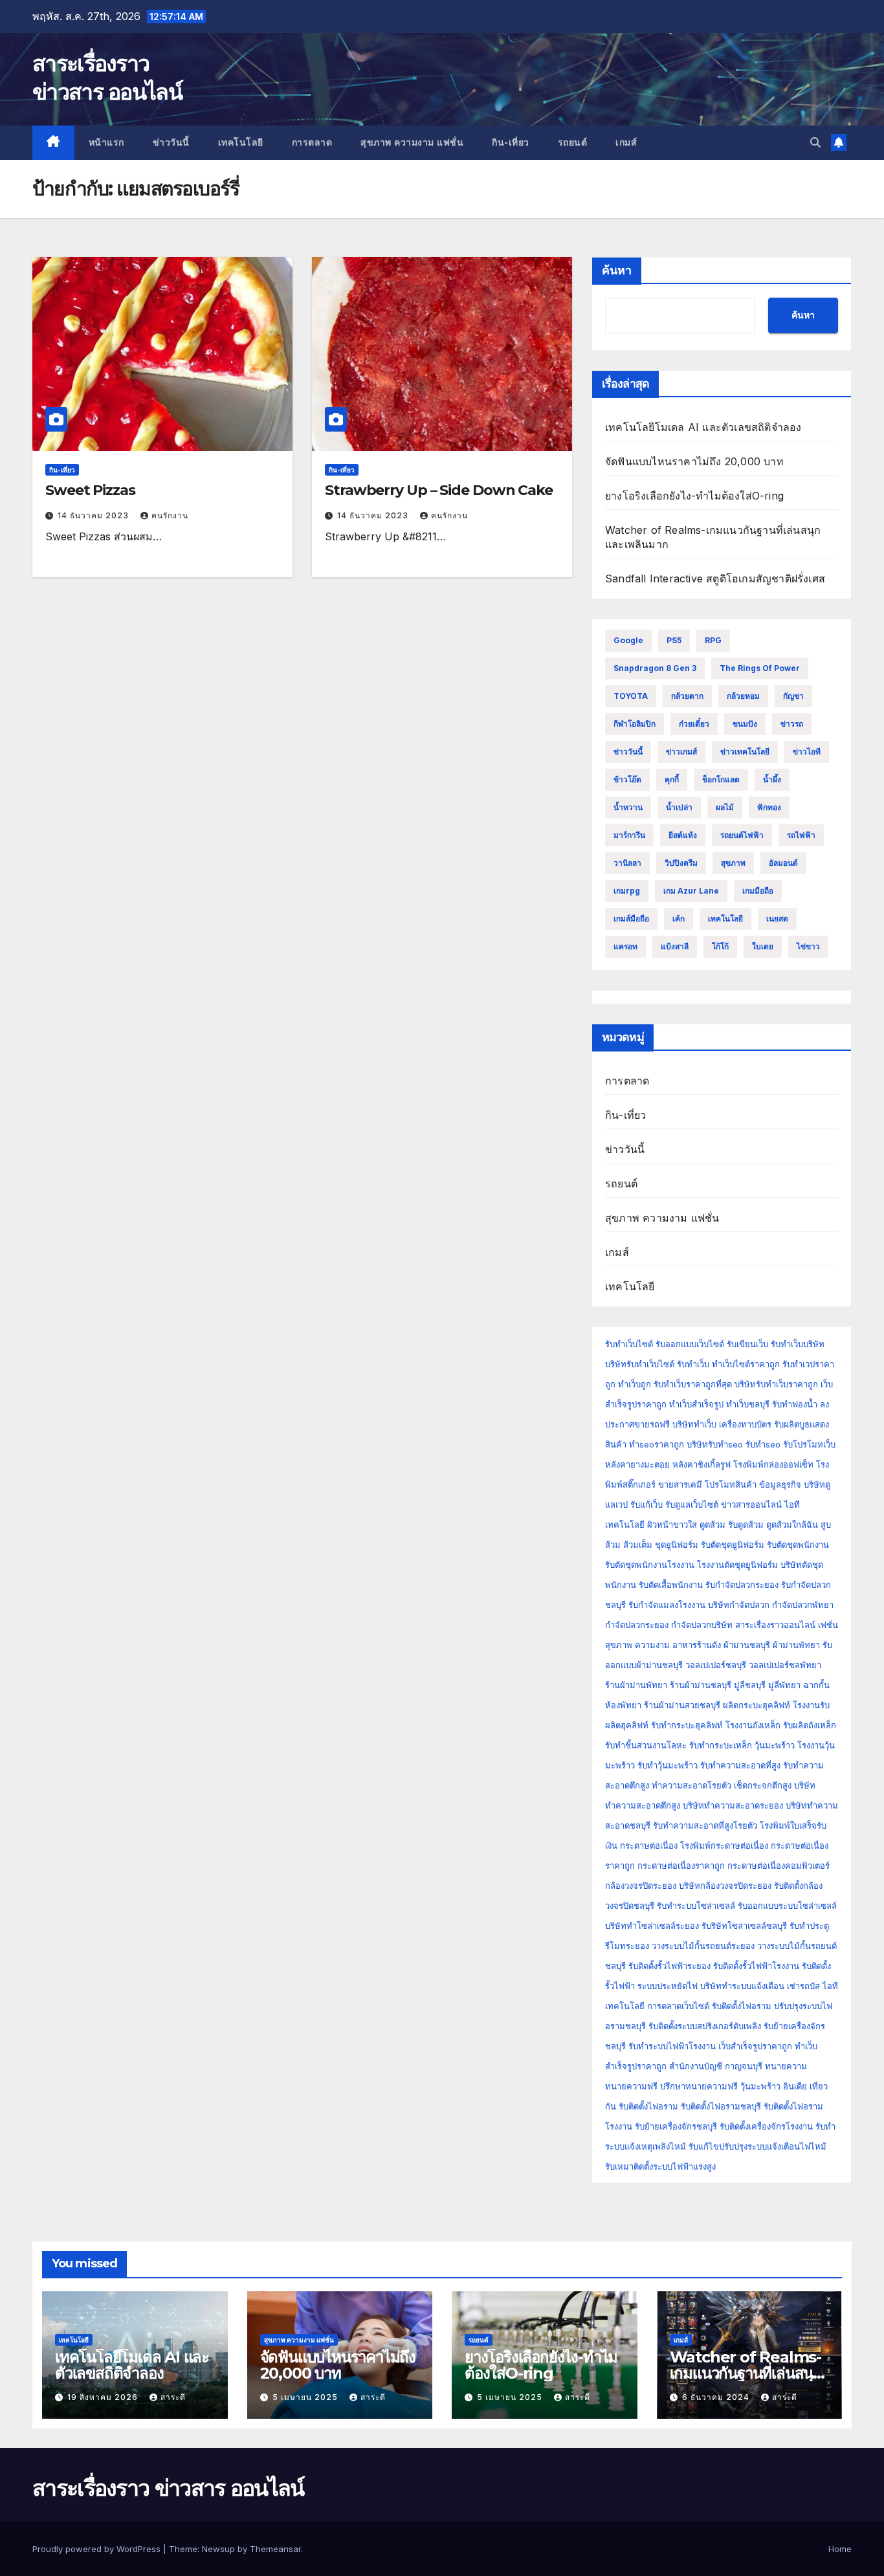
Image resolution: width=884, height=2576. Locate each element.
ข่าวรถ (792, 724)
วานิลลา (627, 863)
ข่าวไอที (807, 752)
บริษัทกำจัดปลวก (739, 1605)
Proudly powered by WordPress (98, 2549)
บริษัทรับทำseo (715, 1444)
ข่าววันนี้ (171, 142)
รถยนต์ (573, 142)
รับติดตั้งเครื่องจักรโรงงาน (768, 2126)
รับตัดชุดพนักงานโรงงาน (650, 1565)
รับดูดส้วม (746, 1525)
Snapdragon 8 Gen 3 (655, 668)
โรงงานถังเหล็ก (753, 1725)
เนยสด (777, 919)
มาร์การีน (629, 835)
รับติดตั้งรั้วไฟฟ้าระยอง (669, 1966)
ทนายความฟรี (631, 2086)
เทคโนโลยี (241, 142)
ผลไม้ (725, 807)
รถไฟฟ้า (801, 835)
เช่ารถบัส (803, 1986)
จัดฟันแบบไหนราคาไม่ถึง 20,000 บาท (694, 461)
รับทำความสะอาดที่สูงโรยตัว (705, 1825)
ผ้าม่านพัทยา (796, 1645)
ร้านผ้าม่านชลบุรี (701, 1685)
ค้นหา (617, 270)
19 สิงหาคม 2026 (104, 2397)
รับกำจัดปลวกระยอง (742, 1585)
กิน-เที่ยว (511, 142)
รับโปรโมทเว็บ (809, 1444)
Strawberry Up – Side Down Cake (439, 490)
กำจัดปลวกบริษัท (702, 1625)
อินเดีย (796, 2086)
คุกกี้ (672, 779)
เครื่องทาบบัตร (745, 1424)
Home (840, 2549)
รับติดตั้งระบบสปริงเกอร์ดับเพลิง (705, 2026)
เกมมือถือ (758, 891)
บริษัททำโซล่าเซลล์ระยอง (652, 1926)
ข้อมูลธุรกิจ (780, 1484)
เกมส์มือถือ (631, 919)
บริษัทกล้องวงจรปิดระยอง (725, 1886)
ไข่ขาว (808, 946)
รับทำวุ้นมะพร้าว (668, 1765)
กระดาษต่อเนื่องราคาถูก (681, 1866)
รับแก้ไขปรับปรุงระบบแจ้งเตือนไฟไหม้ (757, 2146)
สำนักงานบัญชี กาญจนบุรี (716, 2066)
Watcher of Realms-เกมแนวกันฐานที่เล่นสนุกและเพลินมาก (746, 2373)
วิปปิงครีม (681, 863)
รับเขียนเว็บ (747, 1344)
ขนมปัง (745, 724)
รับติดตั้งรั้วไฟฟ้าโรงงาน (756, 1966)
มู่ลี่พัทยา (784, 1685)
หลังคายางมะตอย (637, 1464)
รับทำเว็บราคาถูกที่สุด (693, 1384)
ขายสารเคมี (680, 1484)
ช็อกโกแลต (721, 779)
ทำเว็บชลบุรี (748, 1404)
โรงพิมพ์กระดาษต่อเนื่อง (724, 1845)
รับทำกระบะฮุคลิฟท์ (687, 1725)
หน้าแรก (106, 142)
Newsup (218, 2549)
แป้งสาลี (675, 946)
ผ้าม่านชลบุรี (747, 1645)
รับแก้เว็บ (646, 1504)
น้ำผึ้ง (772, 779)
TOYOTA (631, 696)
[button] (815, 142)
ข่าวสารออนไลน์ (751, 1504)
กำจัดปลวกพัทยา (803, 1605)
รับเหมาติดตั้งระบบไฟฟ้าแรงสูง (660, 2166)
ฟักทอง (769, 807)
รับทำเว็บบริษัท (798, 1344)
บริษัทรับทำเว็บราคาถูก (776, 1384)
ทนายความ (786, 2066)
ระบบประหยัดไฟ (668, 1986)
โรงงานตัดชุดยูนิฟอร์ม (737, 1565)
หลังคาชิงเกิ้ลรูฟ (702, 1464)
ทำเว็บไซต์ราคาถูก (746, 1364)
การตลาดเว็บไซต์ (678, 2006)
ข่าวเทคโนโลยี (745, 752)
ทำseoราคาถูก (657, 1444)
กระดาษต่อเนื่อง (649, 1845)
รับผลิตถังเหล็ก (810, 1725)
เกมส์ (626, 142)
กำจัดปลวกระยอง (637, 1625)
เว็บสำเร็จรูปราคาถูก (755, 2046)
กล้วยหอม (743, 696)
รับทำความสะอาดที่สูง (740, 1765)
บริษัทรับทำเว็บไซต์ (641, 1364)
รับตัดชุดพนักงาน (798, 1545)
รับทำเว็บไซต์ (629, 1344)
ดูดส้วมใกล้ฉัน (792, 1525)
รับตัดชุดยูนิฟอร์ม (733, 1545)
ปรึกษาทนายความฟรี (699, 2086)
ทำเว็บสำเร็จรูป (696, 1404)
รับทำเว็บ (693, 1364)
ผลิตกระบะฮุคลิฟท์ (757, 1705)
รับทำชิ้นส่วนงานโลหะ (646, 1745)
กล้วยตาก (687, 696)
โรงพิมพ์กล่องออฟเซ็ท (773, 1464)
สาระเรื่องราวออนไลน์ (775, 1625)
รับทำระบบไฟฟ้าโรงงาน (672, 2046)
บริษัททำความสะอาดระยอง (733, 1805)
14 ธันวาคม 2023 (94, 515)
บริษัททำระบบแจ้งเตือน (742, 1986)
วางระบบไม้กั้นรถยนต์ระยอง (703, 1946)
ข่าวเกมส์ (681, 752)
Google (628, 640)
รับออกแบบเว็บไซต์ (691, 1344)
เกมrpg (627, 891)
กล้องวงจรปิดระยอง (641, 1886)
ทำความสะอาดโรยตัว (691, 1785)
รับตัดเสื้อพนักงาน (671, 1585)
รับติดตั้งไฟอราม (742, 2006)
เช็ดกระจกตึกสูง (763, 1785)
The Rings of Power (760, 668)
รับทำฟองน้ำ (795, 1404)
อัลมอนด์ (783, 863)
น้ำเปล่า (679, 807)
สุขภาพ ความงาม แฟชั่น (412, 142)
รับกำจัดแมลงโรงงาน (667, 1605)
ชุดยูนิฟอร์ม (677, 1545)
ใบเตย (763, 946)
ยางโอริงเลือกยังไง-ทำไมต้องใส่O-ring (694, 496)
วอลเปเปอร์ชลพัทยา (785, 1665)
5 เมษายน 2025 (306, 2397)
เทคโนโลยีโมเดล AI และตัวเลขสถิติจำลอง (703, 427)
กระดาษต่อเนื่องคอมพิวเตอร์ (779, 1866)
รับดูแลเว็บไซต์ (692, 1504)
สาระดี (173, 2397)
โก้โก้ (720, 946)
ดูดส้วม (713, 1525)
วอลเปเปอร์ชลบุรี (716, 1665)
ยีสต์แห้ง (683, 835)
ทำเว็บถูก (635, 1384)
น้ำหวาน (628, 807)
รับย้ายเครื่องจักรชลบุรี (677, 2126)
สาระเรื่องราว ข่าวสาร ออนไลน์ (168, 2488)
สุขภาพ (733, 863)
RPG (713, 640)
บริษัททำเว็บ (694, 1424)
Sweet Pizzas (90, 490)
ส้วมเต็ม (638, 1545)
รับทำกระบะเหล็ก (721, 1745)
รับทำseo (763, 1444)
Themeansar (275, 2549)
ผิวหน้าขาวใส (672, 1525)
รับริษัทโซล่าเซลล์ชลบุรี (744, 1926)
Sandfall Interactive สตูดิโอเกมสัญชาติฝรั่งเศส (715, 578)
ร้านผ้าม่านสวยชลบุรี (682, 1705)
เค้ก (679, 919)
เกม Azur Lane (691, 891)
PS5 (674, 640)
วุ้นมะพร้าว (775, 1745)
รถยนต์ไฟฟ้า (742, 835)
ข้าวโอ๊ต (627, 779)
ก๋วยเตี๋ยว (694, 724)
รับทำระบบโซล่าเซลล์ (696, 1906)
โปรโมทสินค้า (731, 1484)
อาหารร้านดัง (697, 1645)
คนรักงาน (170, 515)
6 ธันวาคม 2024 (717, 2397)
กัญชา (793, 696)
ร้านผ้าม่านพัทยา (636, 1685)
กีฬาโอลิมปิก (635, 724)
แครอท (625, 946)
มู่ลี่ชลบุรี (750, 1685)
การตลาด (312, 142)
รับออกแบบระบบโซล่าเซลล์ (787, 1906)
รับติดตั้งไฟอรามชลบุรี (722, 2106)
